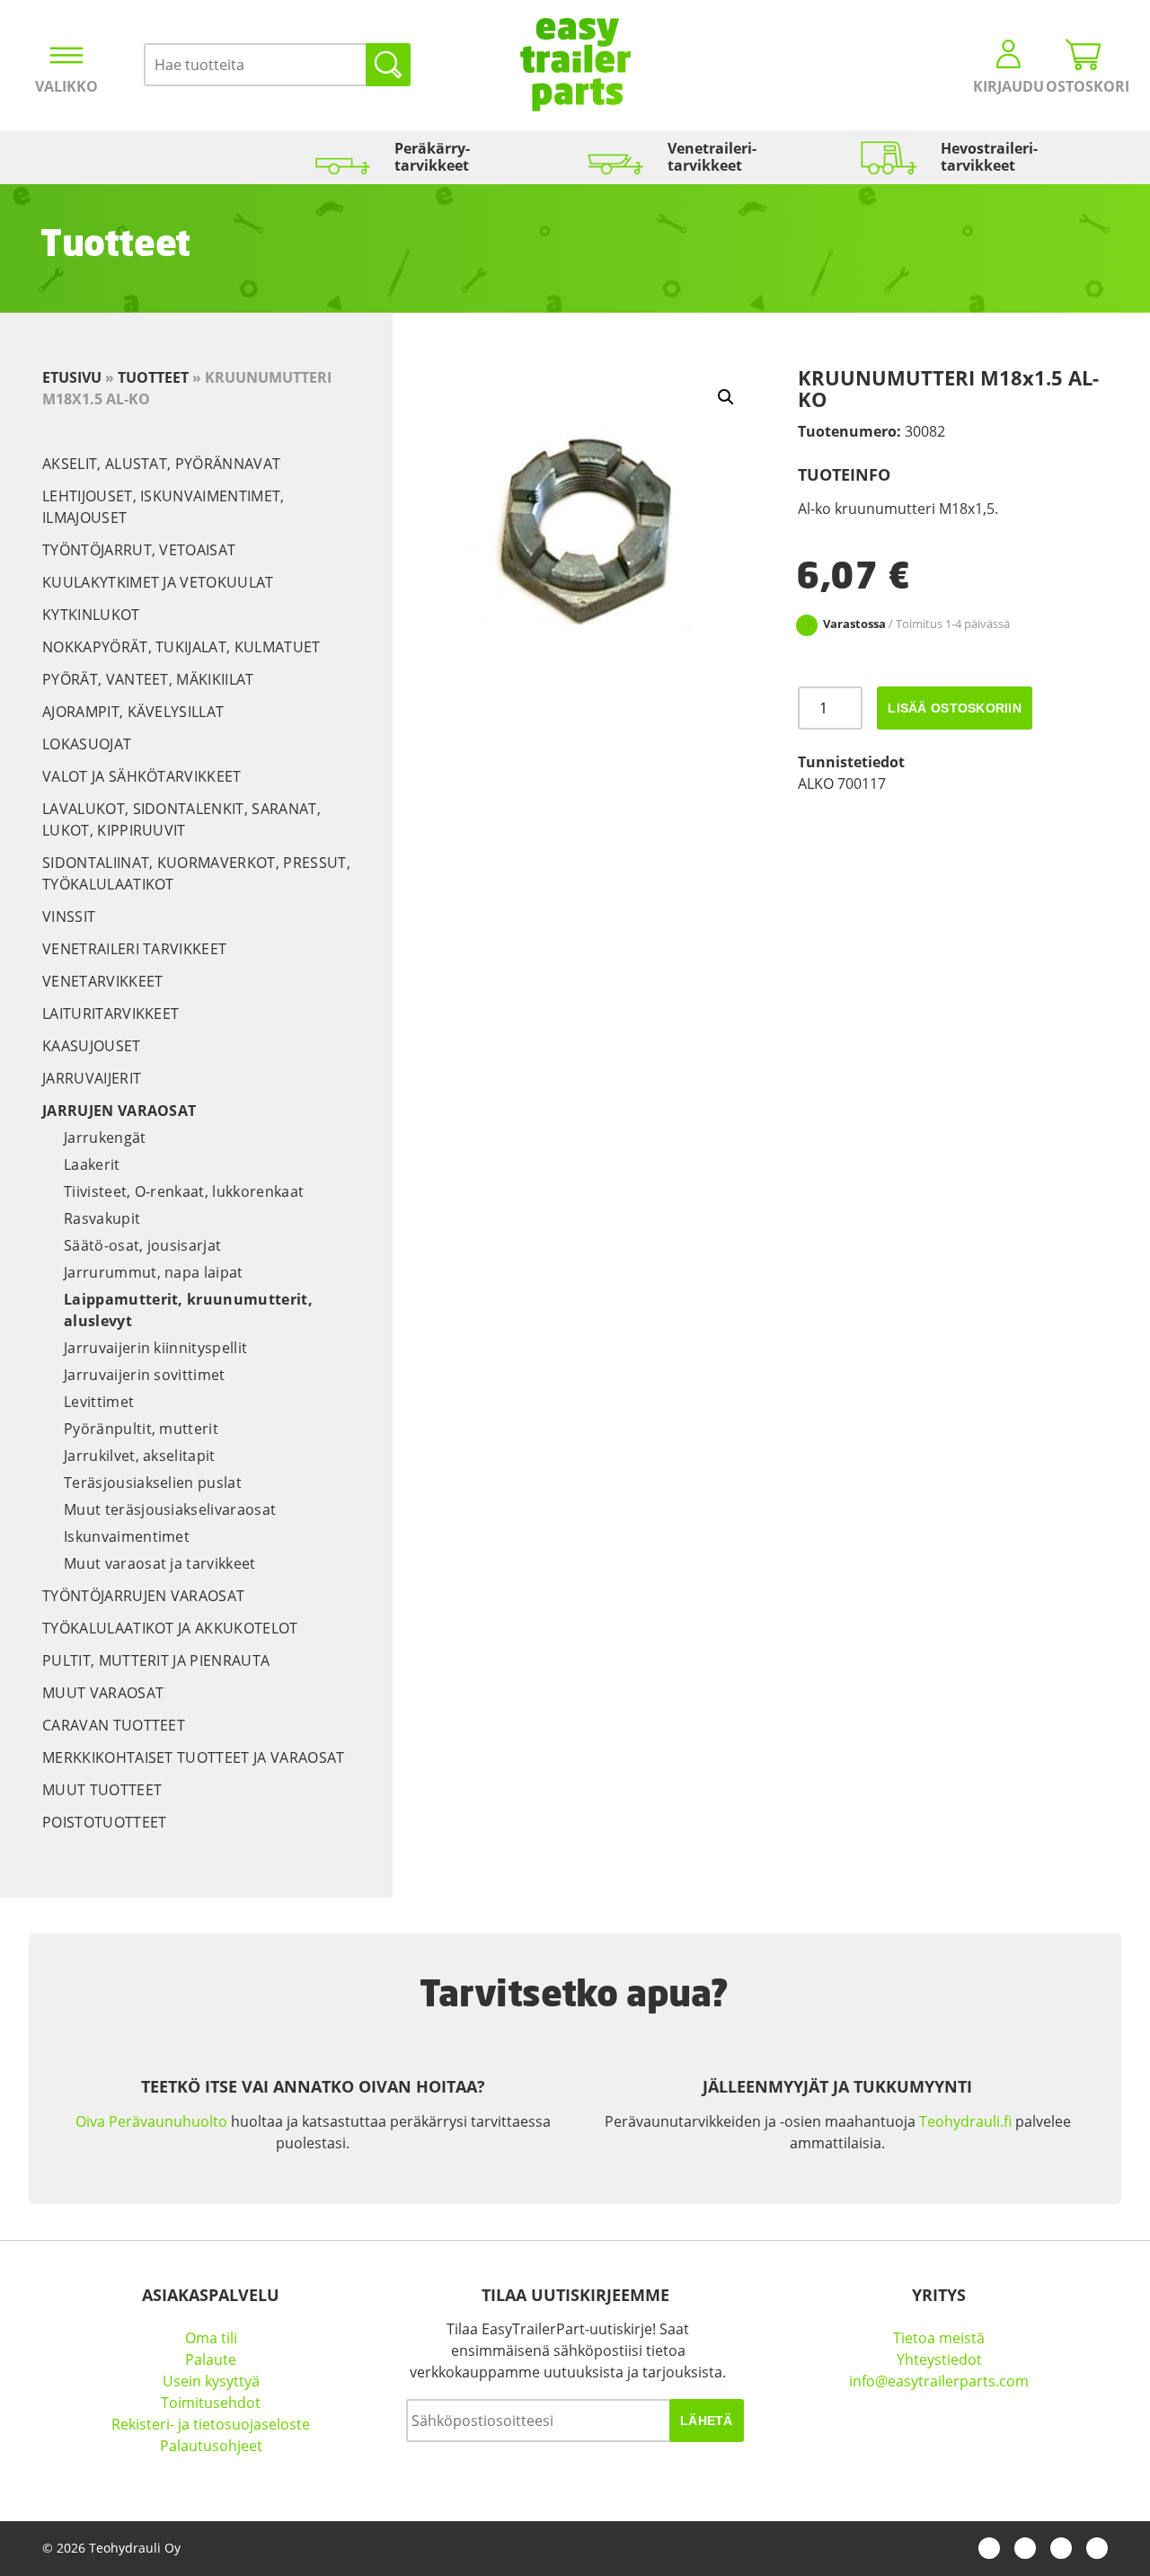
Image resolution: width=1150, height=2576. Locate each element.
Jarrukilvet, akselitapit (140, 1456)
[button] (726, 397)
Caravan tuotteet (114, 1725)
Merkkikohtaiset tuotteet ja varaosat (194, 1757)
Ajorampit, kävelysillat (133, 712)
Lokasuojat (87, 744)
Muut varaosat (103, 1693)
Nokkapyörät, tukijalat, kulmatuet (181, 647)
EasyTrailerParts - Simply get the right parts (575, 65)
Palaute (211, 2359)
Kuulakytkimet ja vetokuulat (158, 582)
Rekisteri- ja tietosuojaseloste (211, 2424)
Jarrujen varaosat (119, 1111)
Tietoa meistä (939, 2338)
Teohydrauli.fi (965, 2121)
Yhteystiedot (939, 2359)
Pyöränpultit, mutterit (141, 1429)
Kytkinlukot (91, 615)
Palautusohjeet (211, 2446)
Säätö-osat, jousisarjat (142, 1245)
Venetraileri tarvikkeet (134, 949)
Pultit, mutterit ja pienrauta (156, 1660)
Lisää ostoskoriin (955, 708)
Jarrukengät (105, 1138)
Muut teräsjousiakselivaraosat (170, 1509)
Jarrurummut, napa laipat (154, 1272)
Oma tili (211, 2338)
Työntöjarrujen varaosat (143, 1596)
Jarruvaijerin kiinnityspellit (155, 1348)
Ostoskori (1084, 86)
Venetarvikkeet (102, 981)
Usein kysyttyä (211, 2381)
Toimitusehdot (211, 2403)
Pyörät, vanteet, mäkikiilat (148, 679)
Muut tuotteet (102, 1790)
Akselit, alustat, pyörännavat (161, 464)
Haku (388, 65)
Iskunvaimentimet (127, 1536)
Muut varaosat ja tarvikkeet (160, 1563)
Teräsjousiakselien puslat (153, 1483)
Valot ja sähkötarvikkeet (142, 776)
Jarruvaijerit (92, 1078)
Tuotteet (153, 377)
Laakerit (92, 1164)
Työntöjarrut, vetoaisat (139, 550)
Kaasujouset (92, 1046)
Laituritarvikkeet (111, 1014)
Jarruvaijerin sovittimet (145, 1375)
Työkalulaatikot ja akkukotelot (170, 1628)
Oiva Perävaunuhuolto (151, 2121)
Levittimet (99, 1402)
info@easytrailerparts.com (939, 2381)
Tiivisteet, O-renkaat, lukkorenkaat (184, 1191)
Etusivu (72, 377)
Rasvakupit (102, 1218)
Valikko (66, 86)
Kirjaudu (1008, 86)
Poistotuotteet (104, 1822)
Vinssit (69, 916)
